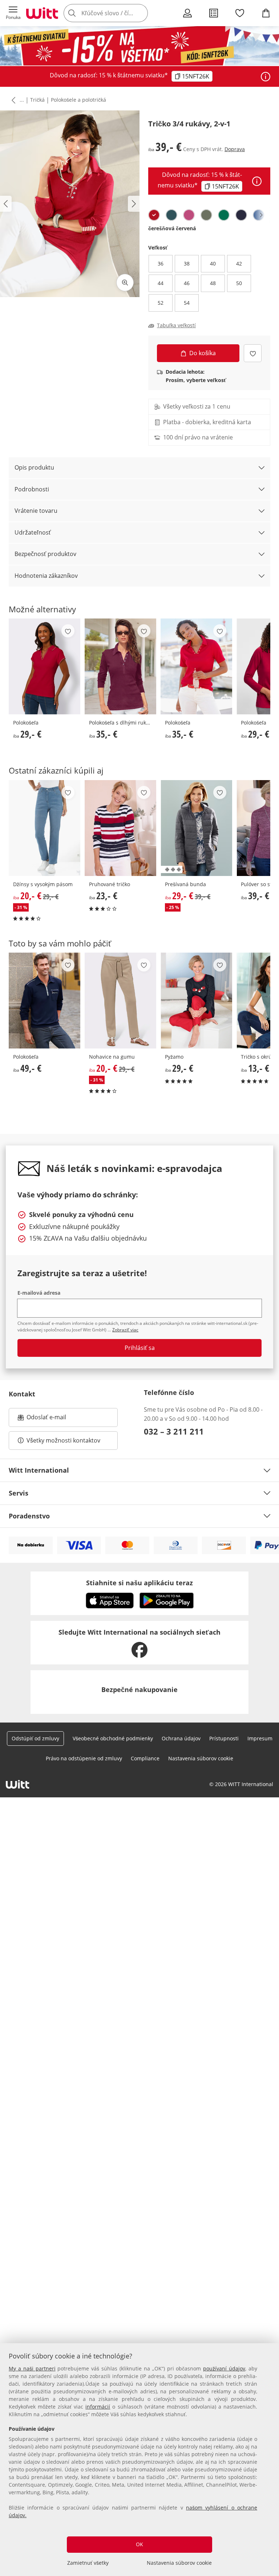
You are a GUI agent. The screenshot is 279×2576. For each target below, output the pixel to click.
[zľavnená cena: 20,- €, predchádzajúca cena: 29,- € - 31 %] (45, 828)
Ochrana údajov (181, 1738)
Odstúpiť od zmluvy (35, 1738)
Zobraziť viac (125, 1330)
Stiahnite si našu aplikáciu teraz (139, 1583)
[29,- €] (45, 666)
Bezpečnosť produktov (45, 554)
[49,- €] (45, 1001)
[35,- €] (120, 666)
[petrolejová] (171, 215)
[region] (139, 2460)
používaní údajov (224, 2368)
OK (139, 2544)
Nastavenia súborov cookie (179, 2563)
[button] (13, 13)
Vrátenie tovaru (36, 511)
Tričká (37, 100)
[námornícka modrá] (241, 215)
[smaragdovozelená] (224, 215)
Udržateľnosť (33, 532)
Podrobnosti (32, 489)
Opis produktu (34, 467)
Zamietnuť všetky (88, 2563)
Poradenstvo (29, 1516)
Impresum (260, 1738)
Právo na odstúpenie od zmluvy (84, 1758)
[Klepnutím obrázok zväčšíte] (125, 283)
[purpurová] (189, 215)
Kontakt (22, 1394)
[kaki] (206, 215)
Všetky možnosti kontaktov (63, 1440)
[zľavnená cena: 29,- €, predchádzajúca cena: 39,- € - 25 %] (196, 828)
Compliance (145, 1758)
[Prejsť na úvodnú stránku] (42, 13)
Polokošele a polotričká (78, 100)
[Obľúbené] (240, 13)
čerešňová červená (172, 228)
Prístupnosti (224, 1738)
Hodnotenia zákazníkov (46, 576)
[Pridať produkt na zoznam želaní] (253, 353)
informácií (98, 2407)
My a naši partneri (32, 2368)
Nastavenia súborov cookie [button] (201, 1758)
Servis (19, 1493)
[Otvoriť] (266, 77)
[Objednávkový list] (214, 13)
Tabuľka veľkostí (176, 325)
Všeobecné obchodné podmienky (113, 1738)
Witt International (39, 1470)
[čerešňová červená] (154, 215)
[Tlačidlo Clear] (140, 13)
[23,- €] (120, 828)
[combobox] (116, 13)
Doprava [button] (235, 149)
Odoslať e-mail (54, 1419)
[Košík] (266, 13)
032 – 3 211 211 (174, 1431)
